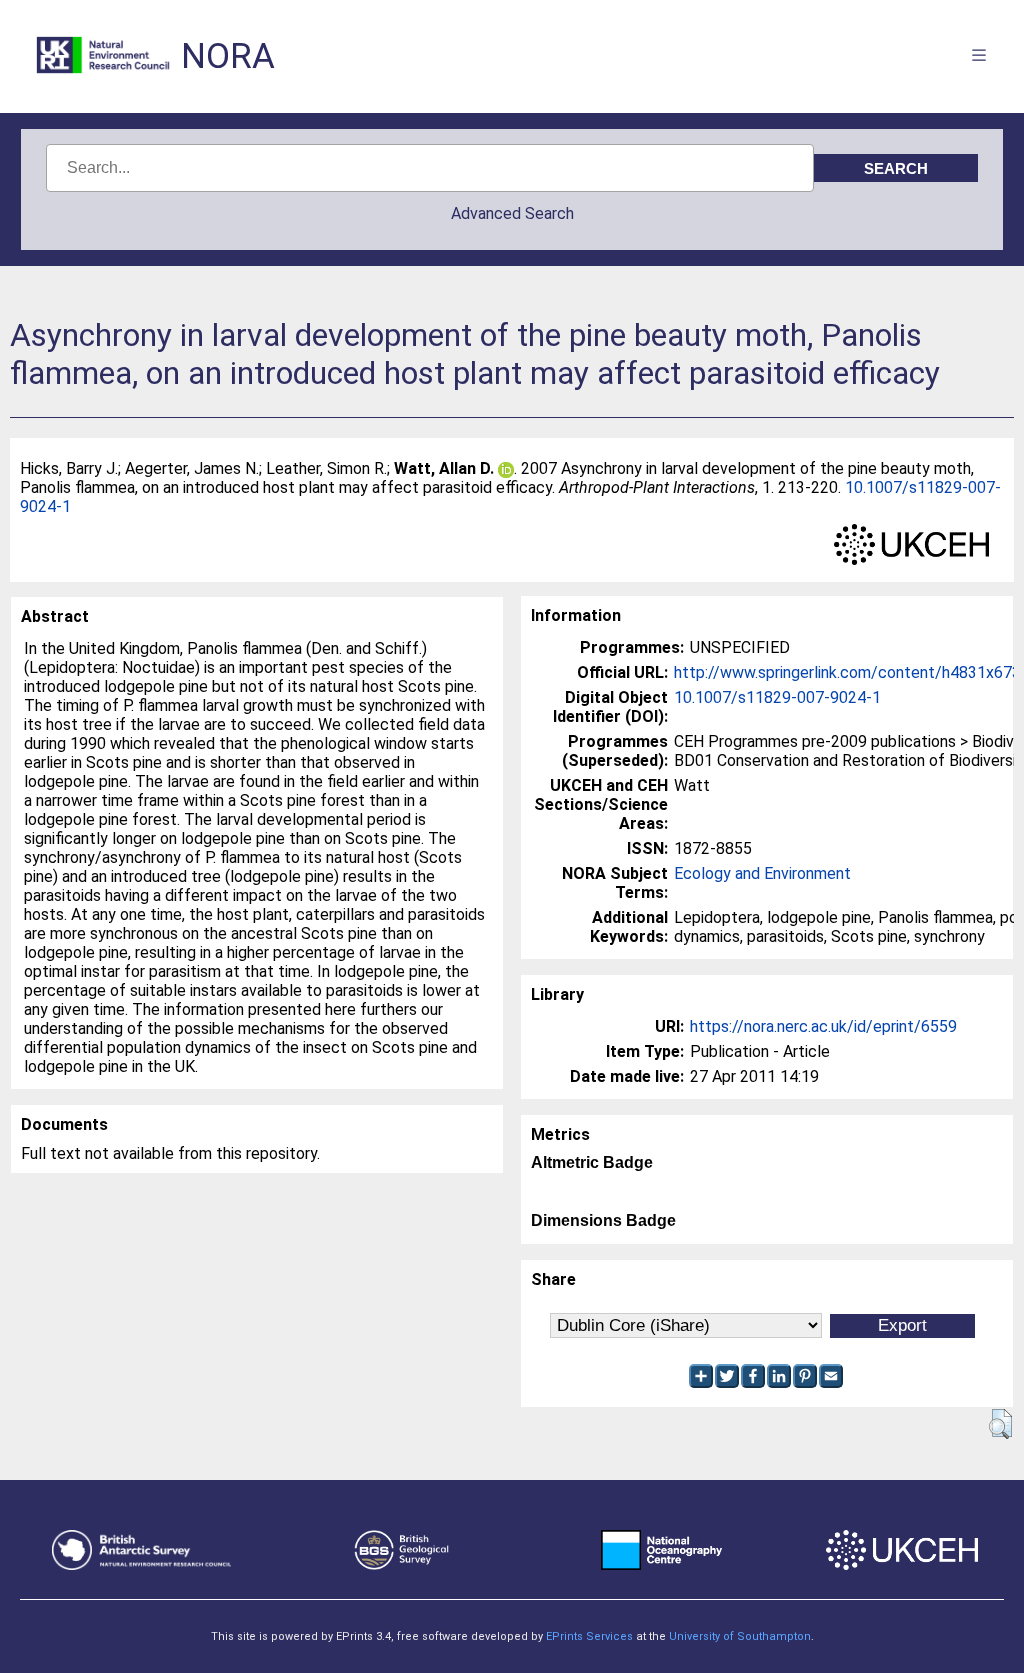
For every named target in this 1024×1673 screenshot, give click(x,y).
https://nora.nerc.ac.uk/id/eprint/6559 (823, 1026)
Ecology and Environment (762, 873)
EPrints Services (589, 1636)
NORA (228, 56)
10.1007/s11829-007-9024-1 (777, 697)
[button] (1000, 1424)
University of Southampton (740, 1636)
